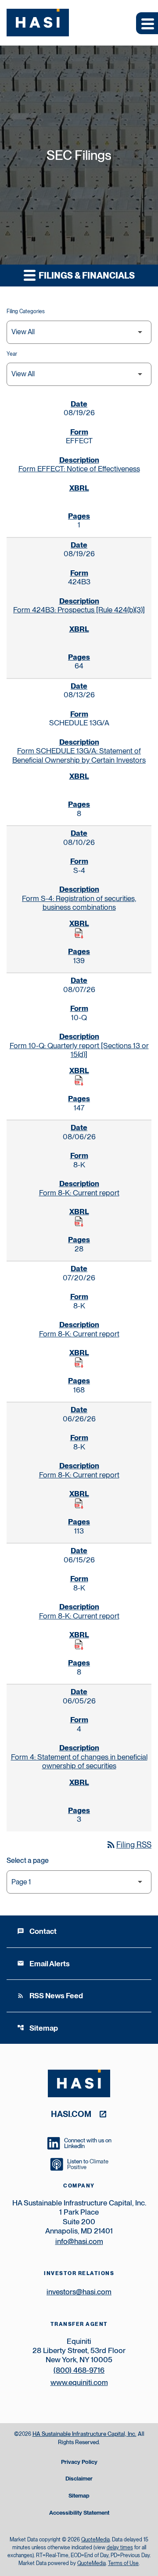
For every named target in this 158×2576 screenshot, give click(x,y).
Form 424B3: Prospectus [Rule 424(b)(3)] (79, 610)
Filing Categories (26, 311)
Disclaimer (79, 2479)
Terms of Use (123, 2563)
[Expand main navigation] (147, 23)
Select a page (28, 1860)
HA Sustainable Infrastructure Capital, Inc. (84, 2434)
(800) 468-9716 (79, 2370)
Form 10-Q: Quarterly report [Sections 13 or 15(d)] (79, 1050)
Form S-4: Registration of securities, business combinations (79, 903)
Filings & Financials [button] (86, 276)
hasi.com (71, 2114)
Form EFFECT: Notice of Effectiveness (79, 469)
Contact (37, 1931)
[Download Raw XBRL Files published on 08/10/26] (79, 933)
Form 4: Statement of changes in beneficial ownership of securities (79, 1761)
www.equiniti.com (79, 2382)
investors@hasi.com (79, 2292)
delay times (120, 2548)
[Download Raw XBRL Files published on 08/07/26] (79, 1081)
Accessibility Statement (79, 2513)
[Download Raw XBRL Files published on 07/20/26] (79, 1363)
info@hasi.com (79, 2241)
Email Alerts (43, 1964)
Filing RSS (129, 1845)
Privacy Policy (79, 2462)
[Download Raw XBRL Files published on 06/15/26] (79, 1645)
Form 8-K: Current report (79, 1193)
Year (12, 354)
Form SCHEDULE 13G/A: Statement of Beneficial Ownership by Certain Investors (79, 755)
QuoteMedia (95, 2540)
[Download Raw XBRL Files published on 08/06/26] (79, 1222)
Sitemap (38, 2028)
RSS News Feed (50, 1996)
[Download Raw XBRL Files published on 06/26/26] (79, 1504)
